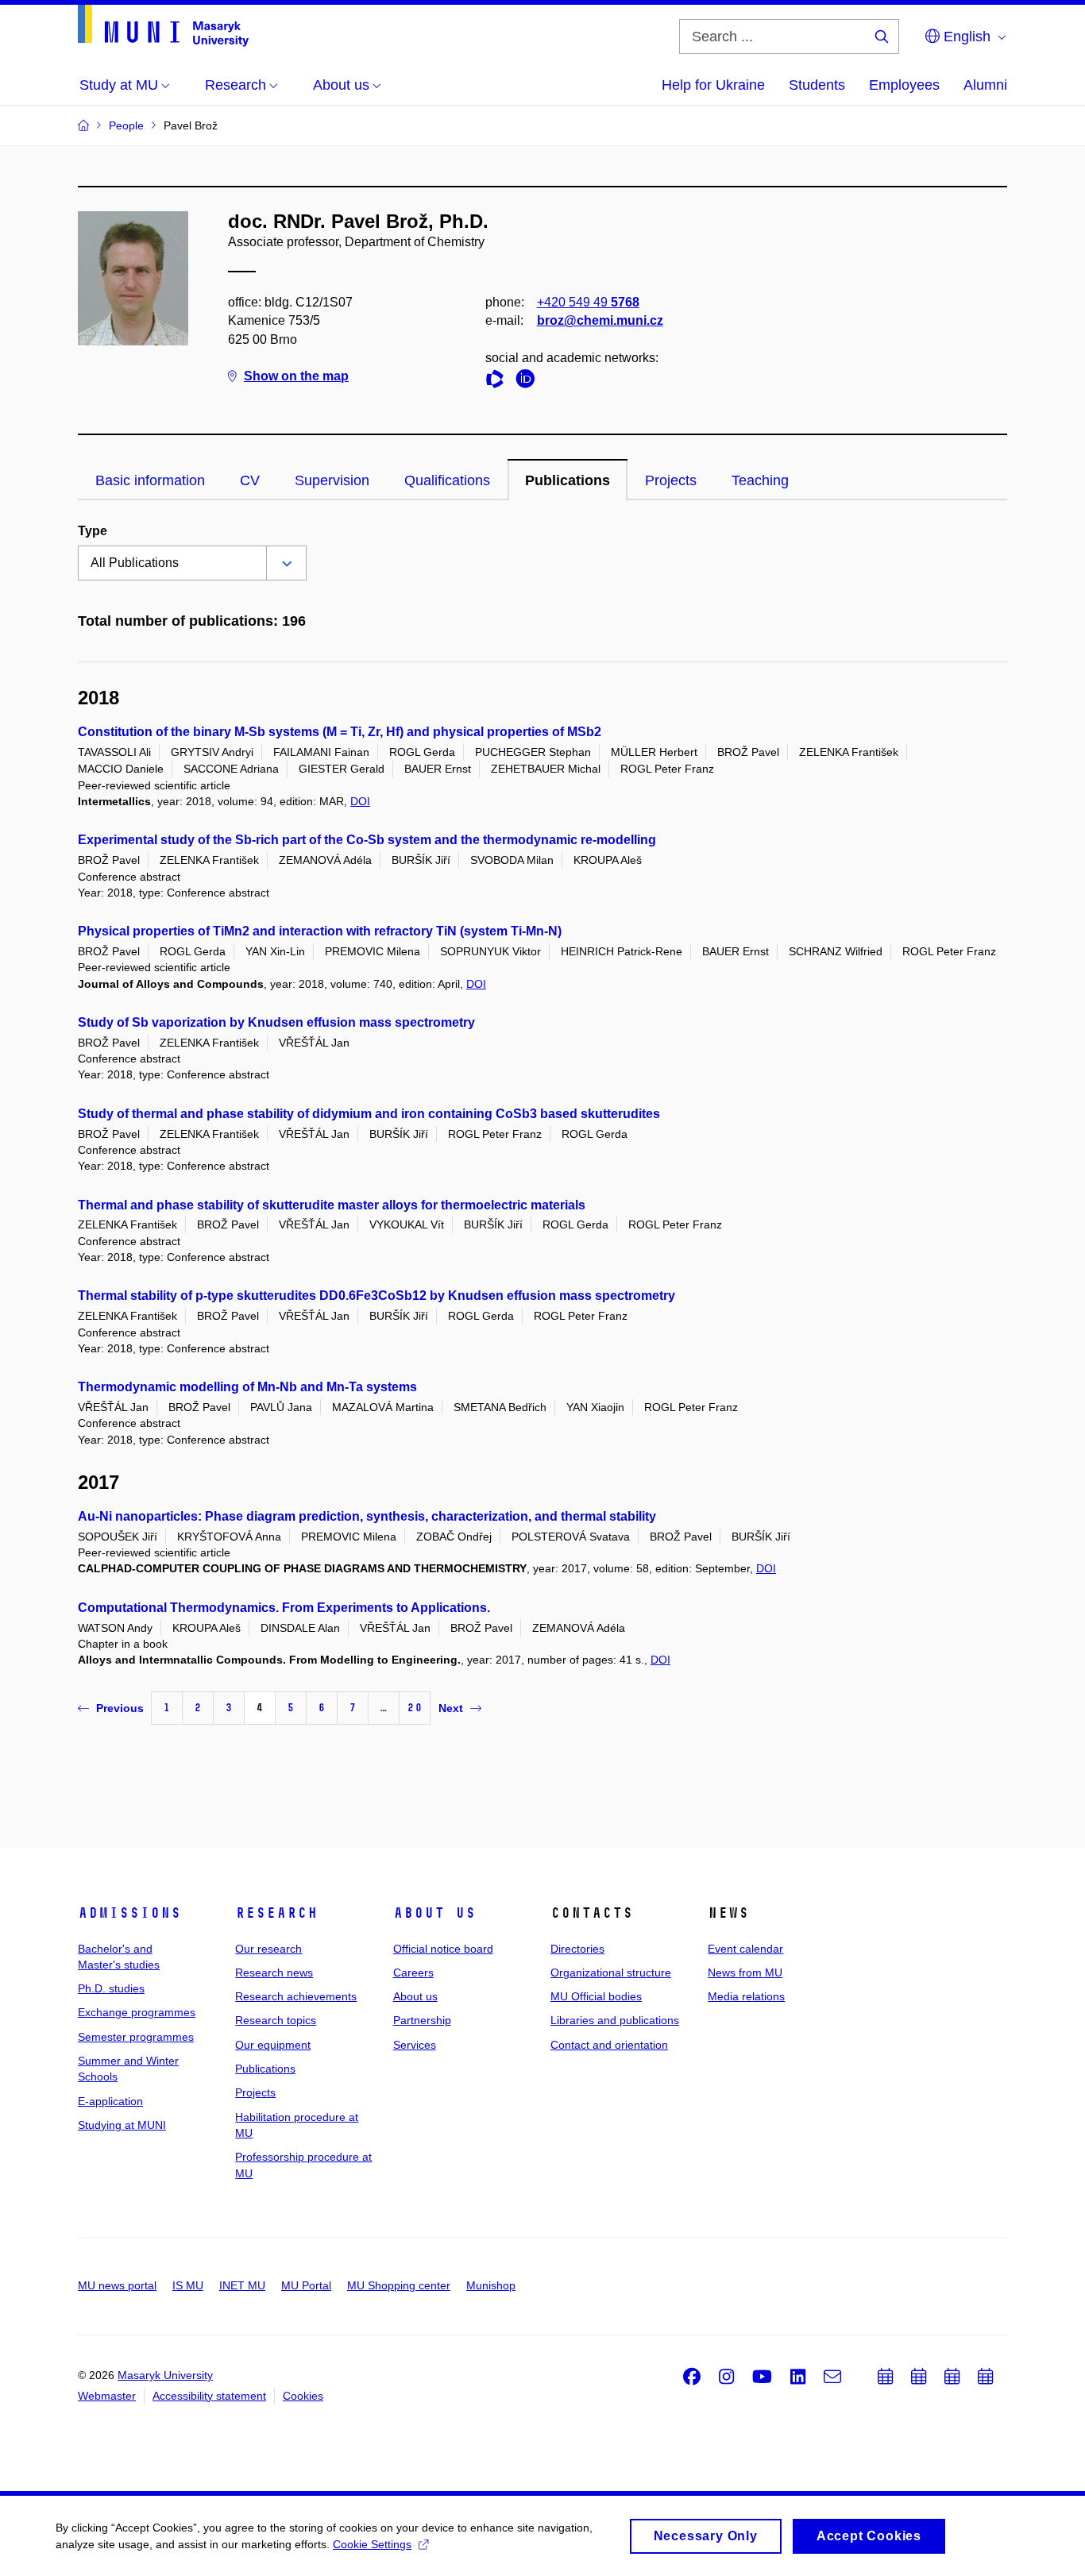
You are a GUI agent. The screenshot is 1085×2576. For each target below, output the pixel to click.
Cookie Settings (372, 2544)
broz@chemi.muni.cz (600, 320)
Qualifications (447, 480)
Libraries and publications (615, 2020)
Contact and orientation (609, 2045)
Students (817, 85)
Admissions (129, 1913)
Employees (904, 85)
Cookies (303, 2396)
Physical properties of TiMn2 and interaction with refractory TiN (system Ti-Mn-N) (320, 931)
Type (93, 531)
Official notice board (443, 1949)
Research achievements (296, 1996)
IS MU (188, 2285)
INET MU (242, 2285)
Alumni (985, 85)
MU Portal (306, 2285)
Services (415, 2045)
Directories (577, 1949)
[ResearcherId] (499, 382)
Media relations (746, 1996)
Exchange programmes (137, 2012)
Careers (413, 1972)
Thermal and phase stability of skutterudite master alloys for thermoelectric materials (332, 1205)
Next (451, 1708)
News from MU (745, 1972)
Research (276, 1913)
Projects (671, 480)
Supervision (332, 480)
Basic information (150, 480)
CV (250, 480)
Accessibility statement (209, 2396)
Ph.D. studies (111, 1988)
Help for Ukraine (713, 85)
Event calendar (745, 1949)
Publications (568, 480)
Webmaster (107, 2396)
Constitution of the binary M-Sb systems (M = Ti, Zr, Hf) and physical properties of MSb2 (340, 732)
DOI (360, 801)
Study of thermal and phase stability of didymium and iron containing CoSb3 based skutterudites (369, 1114)
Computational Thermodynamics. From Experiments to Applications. (284, 1608)
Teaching (760, 480)
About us (434, 1913)
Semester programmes (136, 2037)
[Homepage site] (163, 26)
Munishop (491, 2285)
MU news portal (117, 2285)
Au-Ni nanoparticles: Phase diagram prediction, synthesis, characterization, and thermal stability (367, 1516)
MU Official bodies (596, 1996)
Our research (268, 1949)
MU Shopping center (399, 2285)
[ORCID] (529, 382)
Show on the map (296, 376)
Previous (120, 1708)
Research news (274, 1972)
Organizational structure (611, 1972)
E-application (110, 2101)
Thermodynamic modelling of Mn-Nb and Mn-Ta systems (247, 1387)
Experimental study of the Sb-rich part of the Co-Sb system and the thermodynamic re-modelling (367, 840)
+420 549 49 (588, 302)
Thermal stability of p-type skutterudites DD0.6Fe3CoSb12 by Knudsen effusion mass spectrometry (376, 1296)
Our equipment (273, 2045)
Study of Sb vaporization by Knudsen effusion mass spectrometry (276, 1022)
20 (415, 1708)
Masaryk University (165, 2375)
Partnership (422, 2020)
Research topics (276, 2020)
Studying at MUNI (122, 2125)
